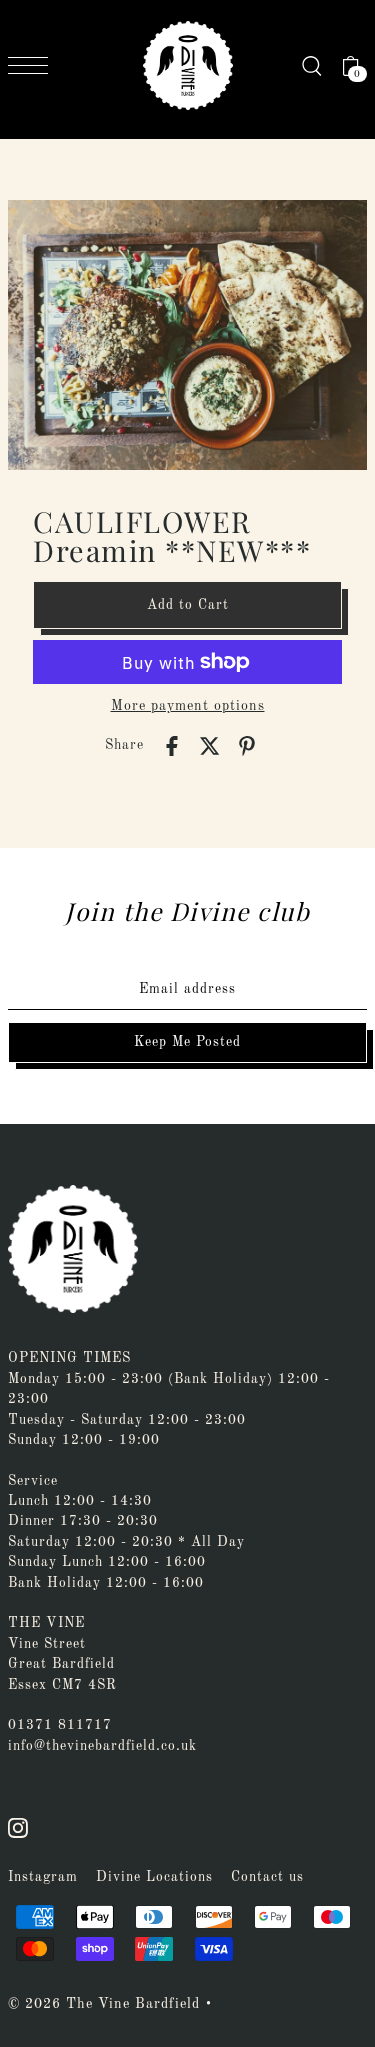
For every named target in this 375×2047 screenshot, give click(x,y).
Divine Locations (154, 1877)
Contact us (267, 1877)
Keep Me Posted (187, 1042)
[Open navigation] (33, 65)
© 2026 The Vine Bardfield (104, 2004)
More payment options (188, 706)
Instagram (43, 1877)
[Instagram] (18, 1828)
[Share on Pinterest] (247, 746)
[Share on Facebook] (172, 746)
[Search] (312, 66)
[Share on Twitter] (210, 746)
